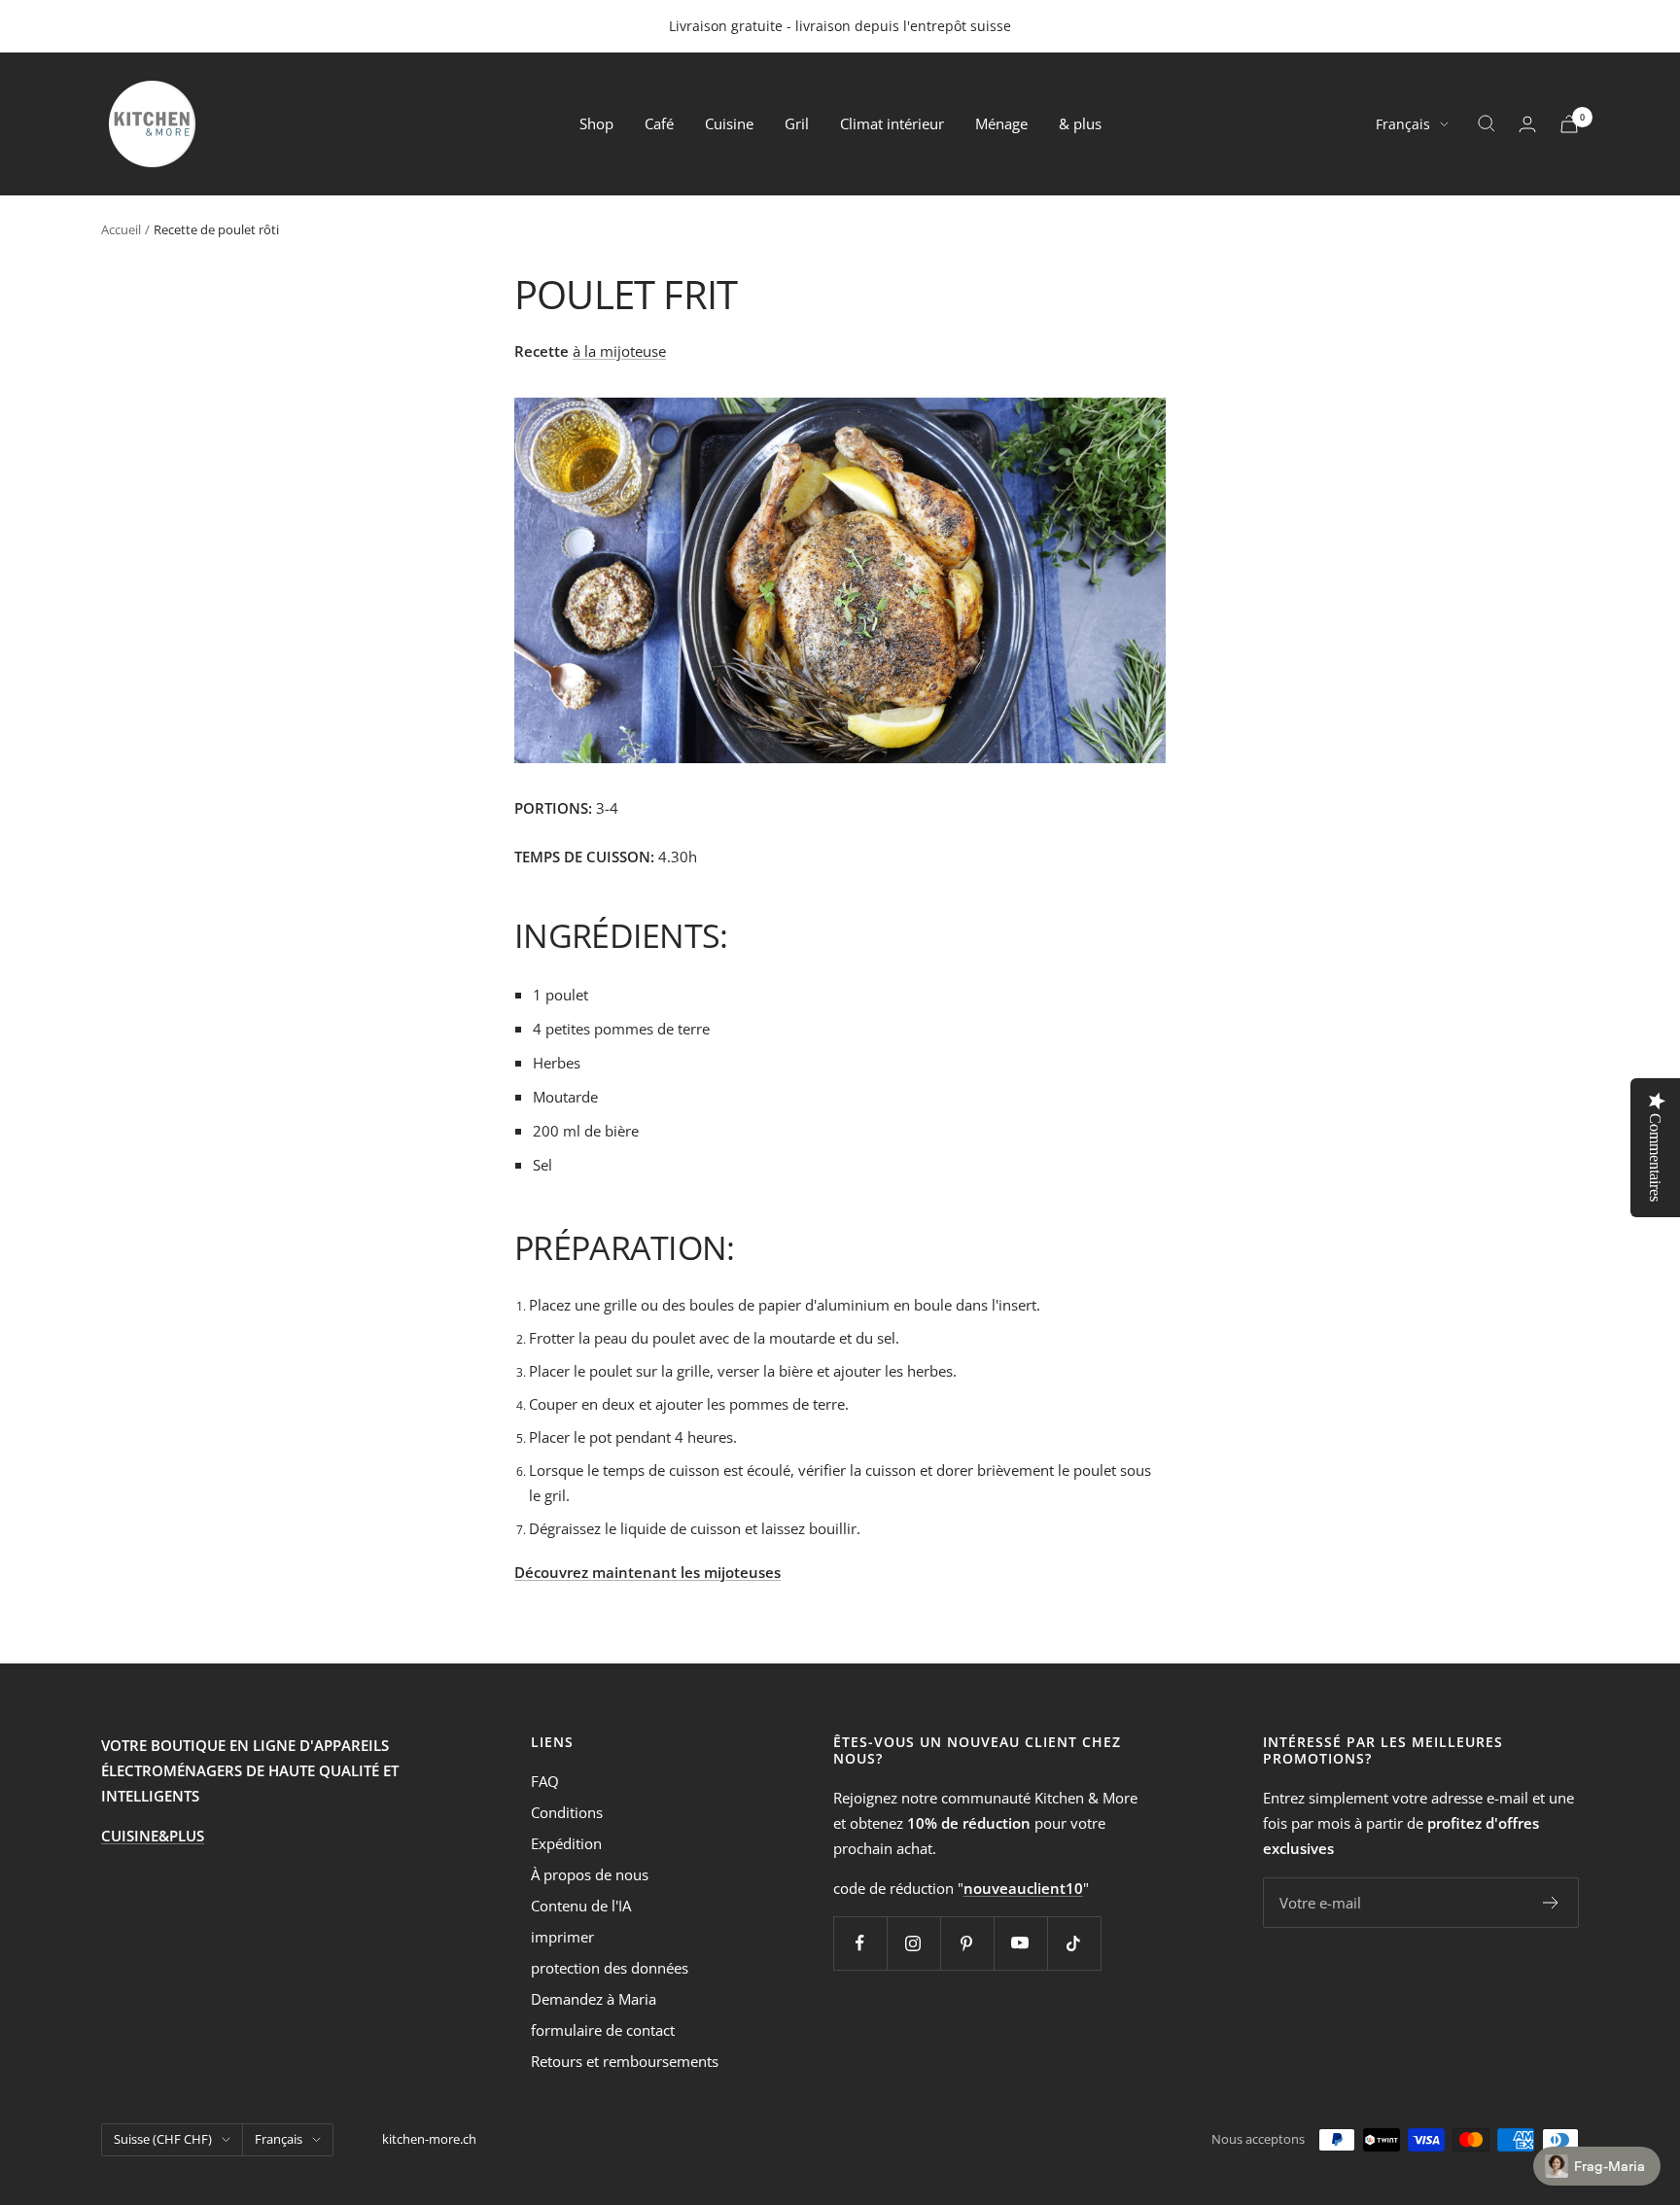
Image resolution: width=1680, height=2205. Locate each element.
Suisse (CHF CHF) (163, 2139)
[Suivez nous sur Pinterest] (967, 1943)
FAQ (545, 1781)
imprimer (562, 1937)
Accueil (121, 229)
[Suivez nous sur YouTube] (1020, 1943)
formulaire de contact (603, 2030)
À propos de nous (590, 1874)
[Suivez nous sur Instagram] (913, 1943)
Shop (596, 123)
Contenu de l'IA (581, 1906)
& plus (1080, 123)
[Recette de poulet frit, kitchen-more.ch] (840, 580)
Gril (797, 123)
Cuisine (729, 123)
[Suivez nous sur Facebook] (860, 1943)
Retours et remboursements (625, 2061)
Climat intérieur (892, 123)
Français (1403, 124)
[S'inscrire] (1551, 1903)
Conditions (567, 1812)
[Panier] (1569, 124)
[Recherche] (1487, 123)
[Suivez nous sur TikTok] (1074, 1943)
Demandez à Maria (594, 1999)
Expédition (566, 1843)
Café (659, 123)
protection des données (610, 1968)
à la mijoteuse (619, 351)
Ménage (1001, 123)
